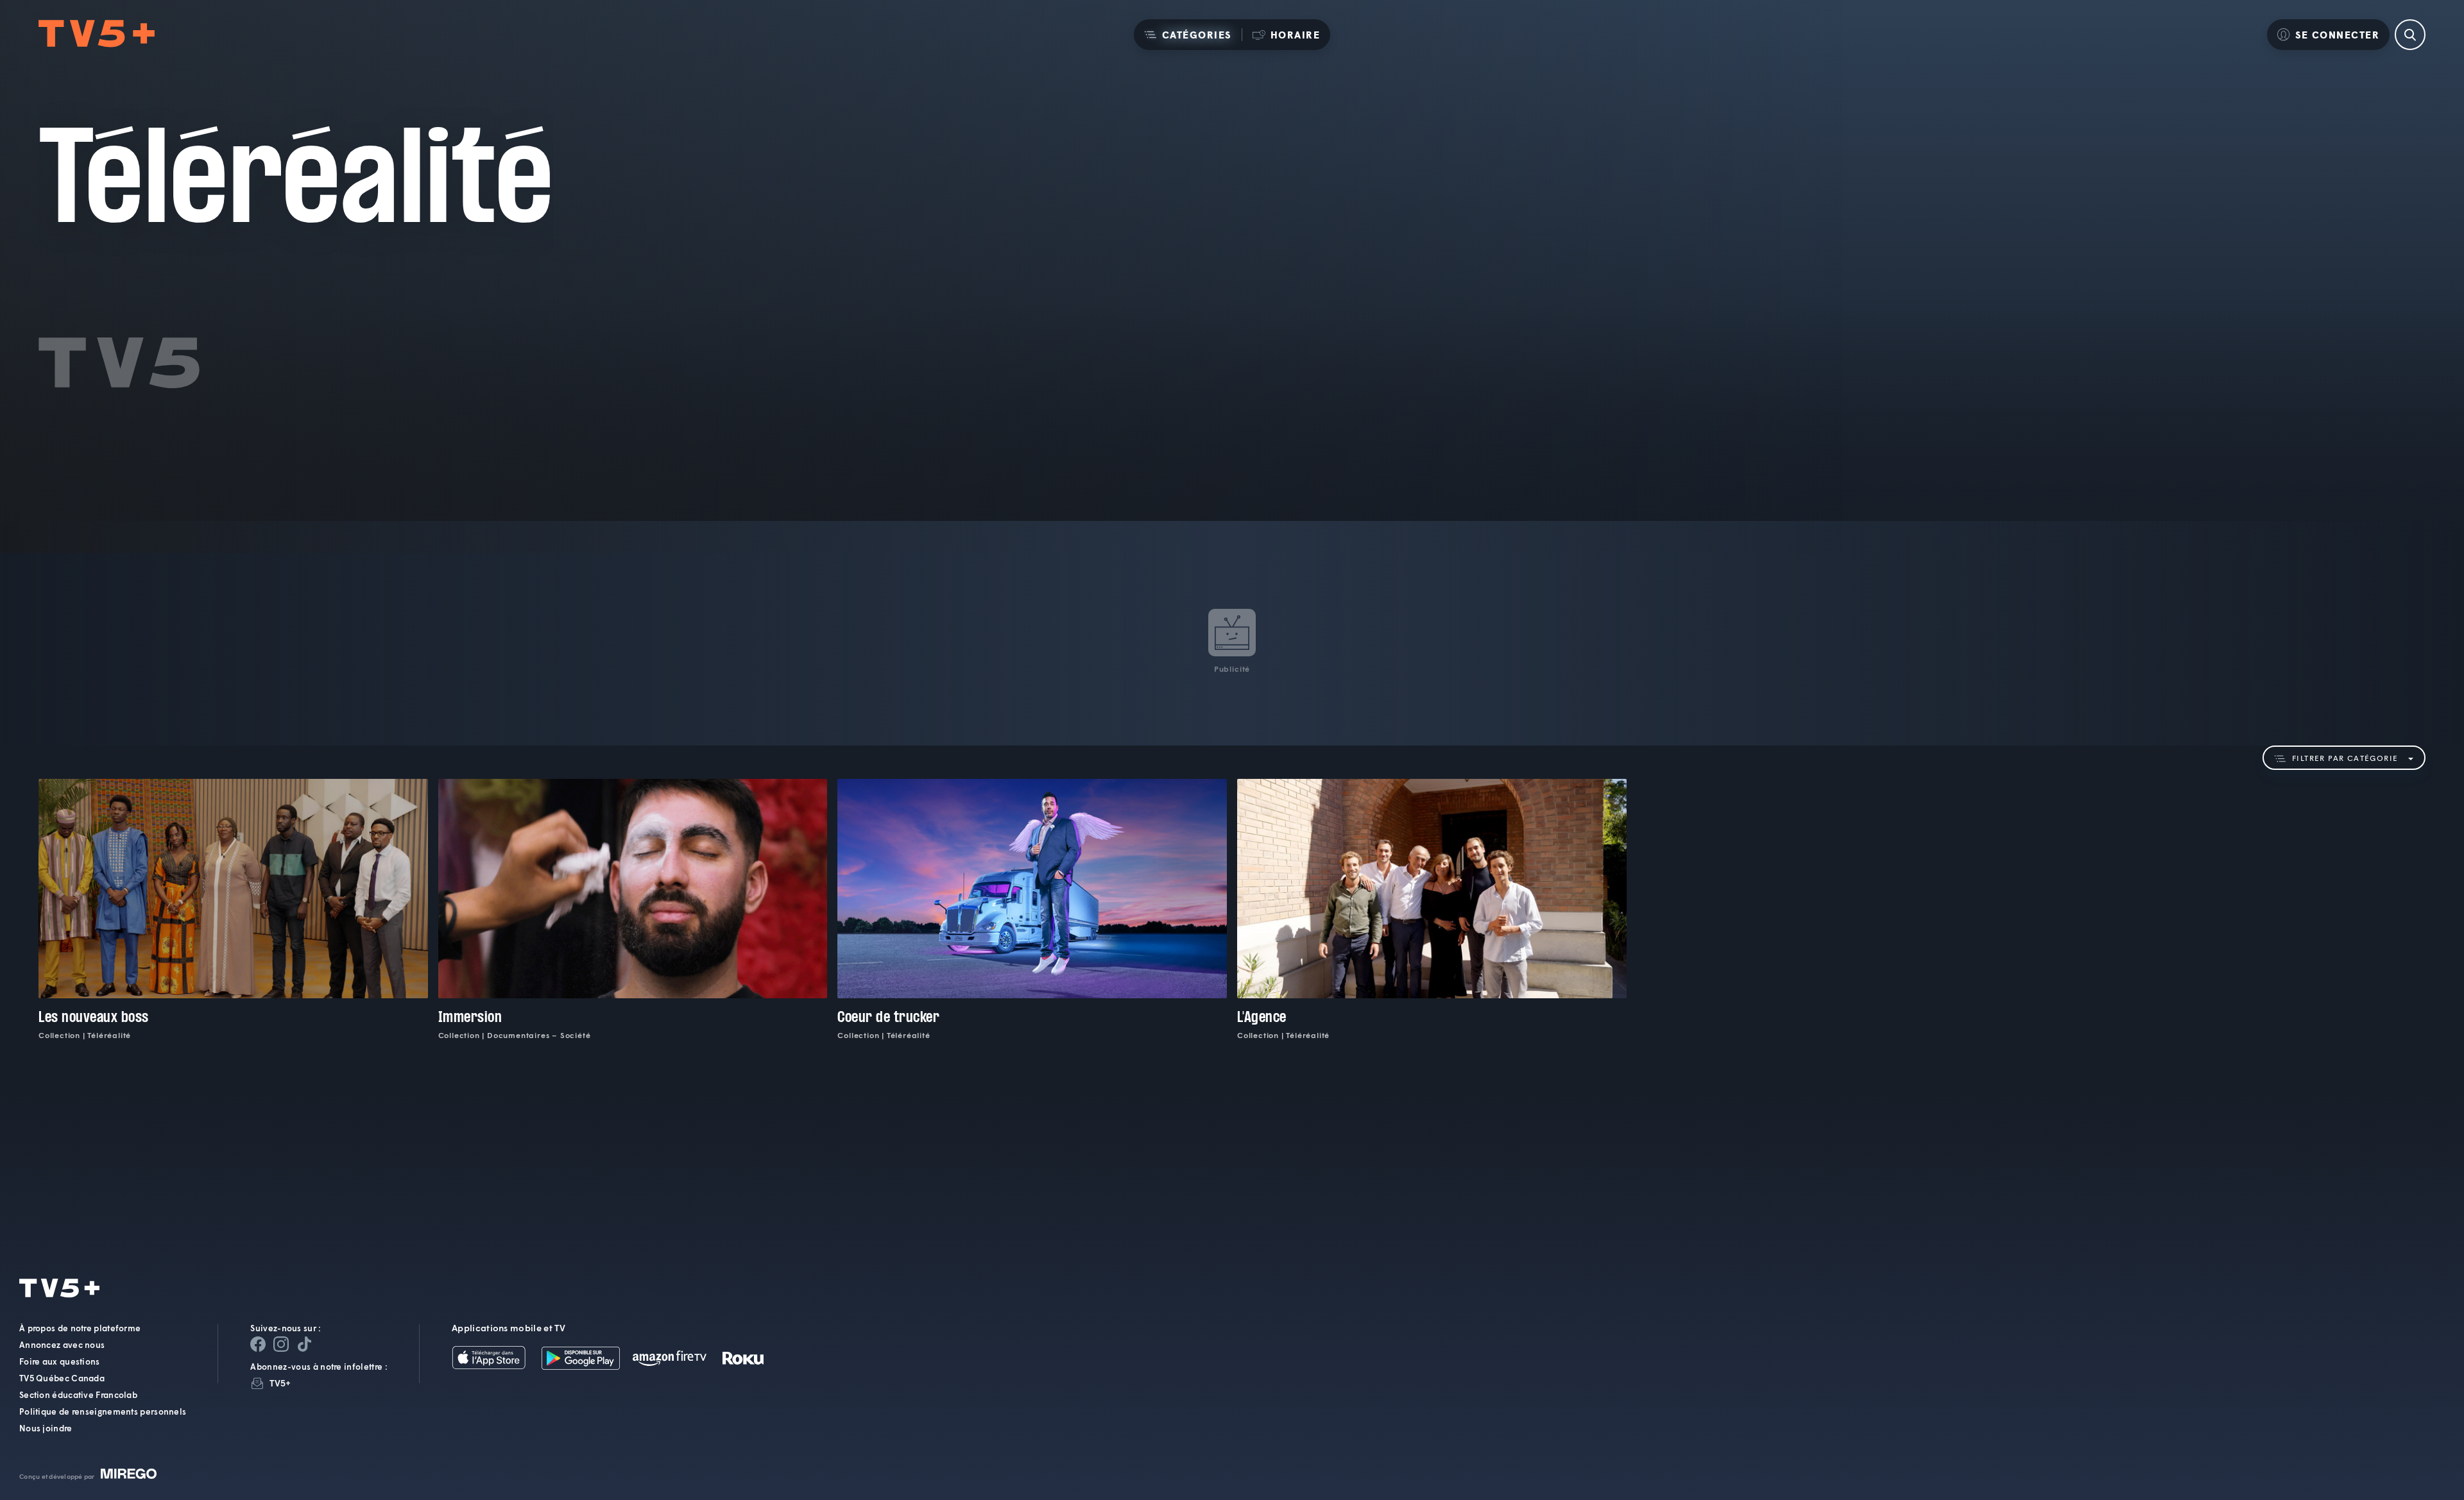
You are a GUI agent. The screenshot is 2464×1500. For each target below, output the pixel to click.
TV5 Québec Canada (62, 1378)
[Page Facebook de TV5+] (258, 1344)
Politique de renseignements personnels (103, 1411)
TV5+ (280, 1383)
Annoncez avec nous (62, 1345)
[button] (1188, 35)
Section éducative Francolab (78, 1395)
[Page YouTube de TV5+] (304, 1344)
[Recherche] (2410, 35)
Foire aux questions (60, 1361)
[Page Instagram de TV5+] (281, 1344)
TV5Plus (97, 34)
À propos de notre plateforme (80, 1328)
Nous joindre (46, 1428)
